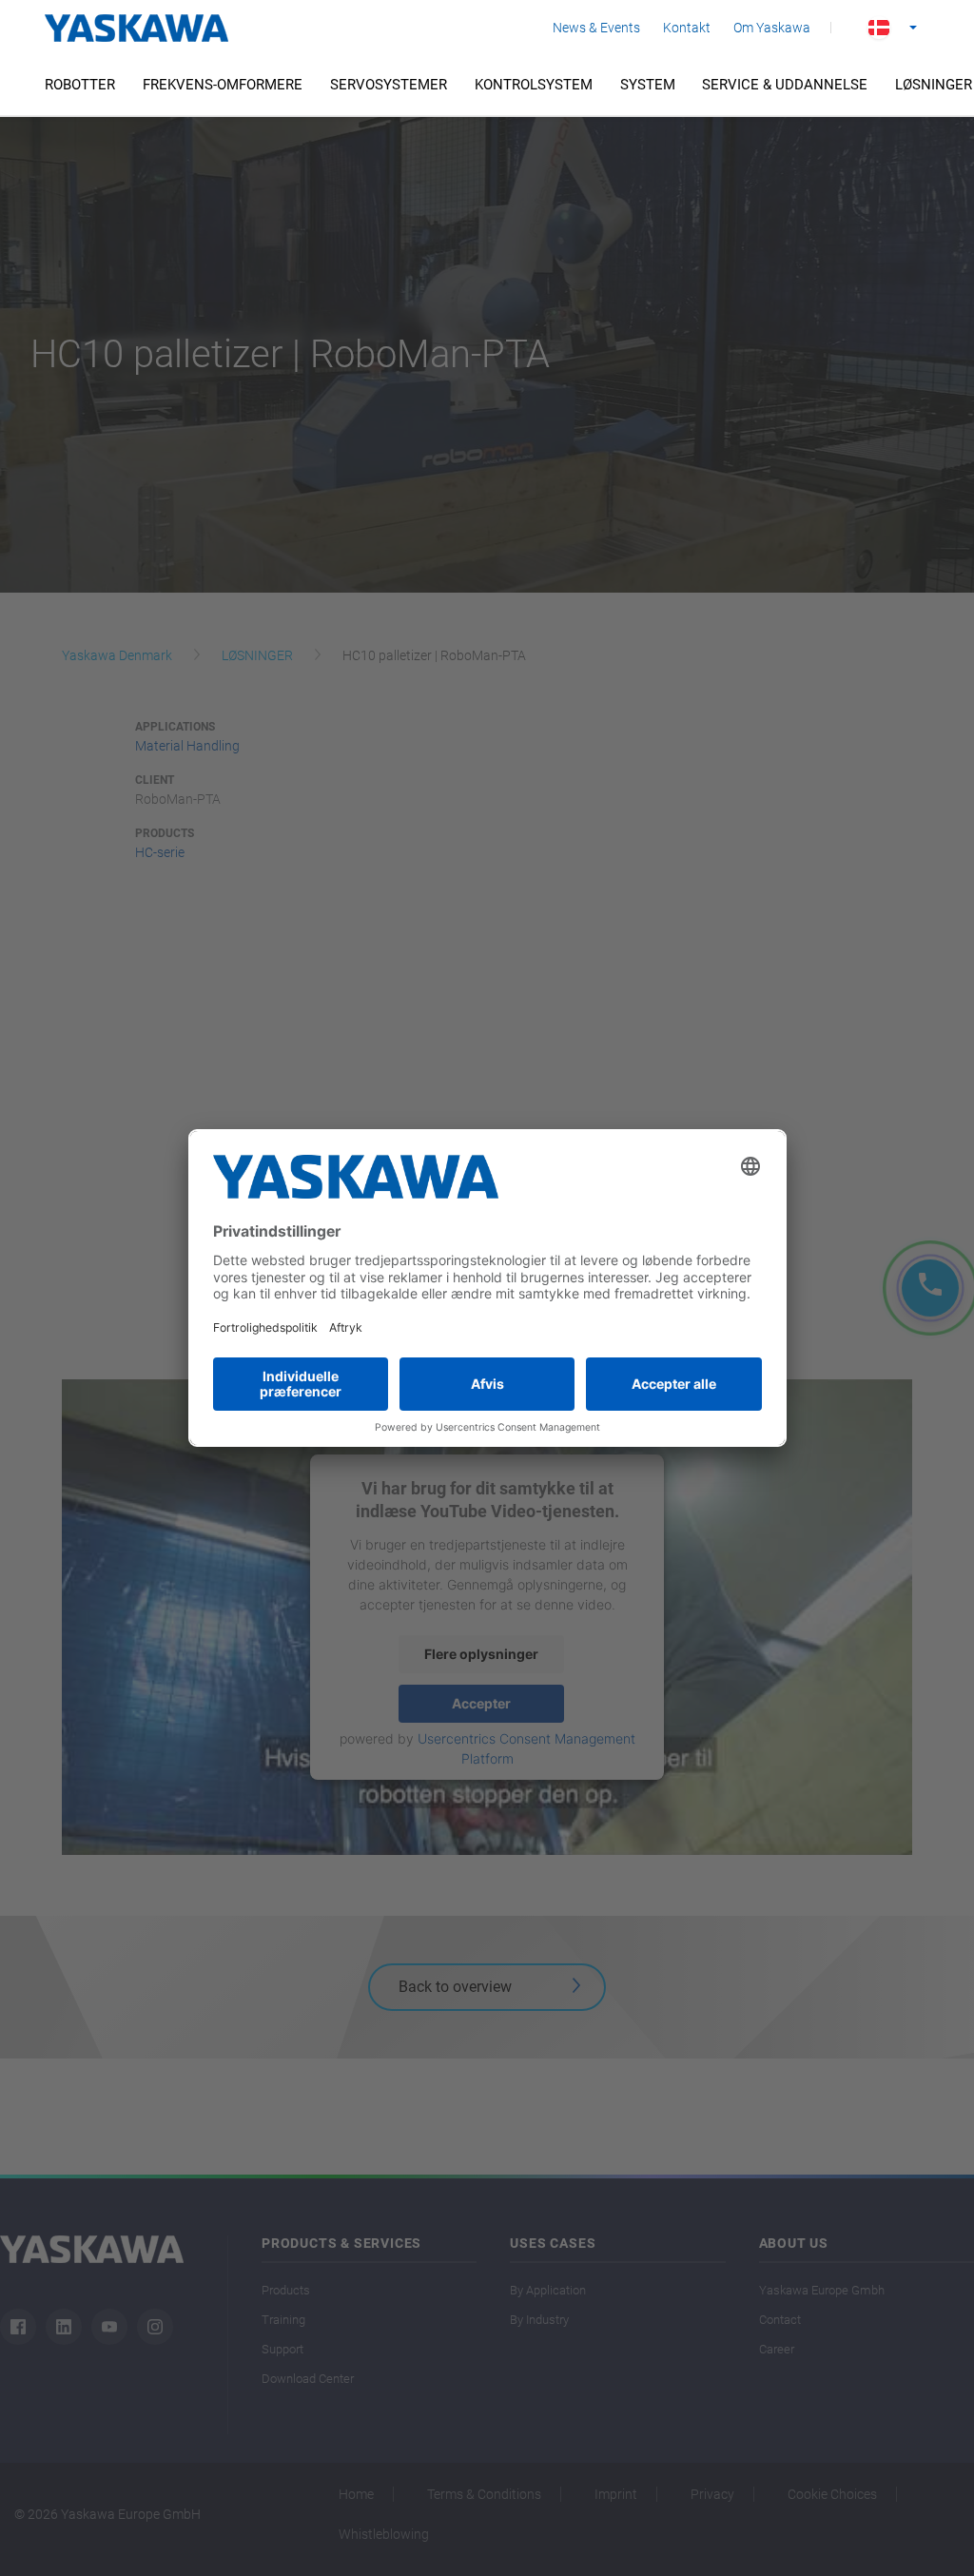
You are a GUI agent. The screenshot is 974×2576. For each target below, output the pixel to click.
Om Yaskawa (772, 28)
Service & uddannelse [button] (785, 85)
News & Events (596, 28)
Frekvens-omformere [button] (223, 85)
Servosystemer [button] (389, 85)
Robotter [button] (80, 85)
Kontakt (687, 28)
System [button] (648, 85)
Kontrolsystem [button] (534, 85)
